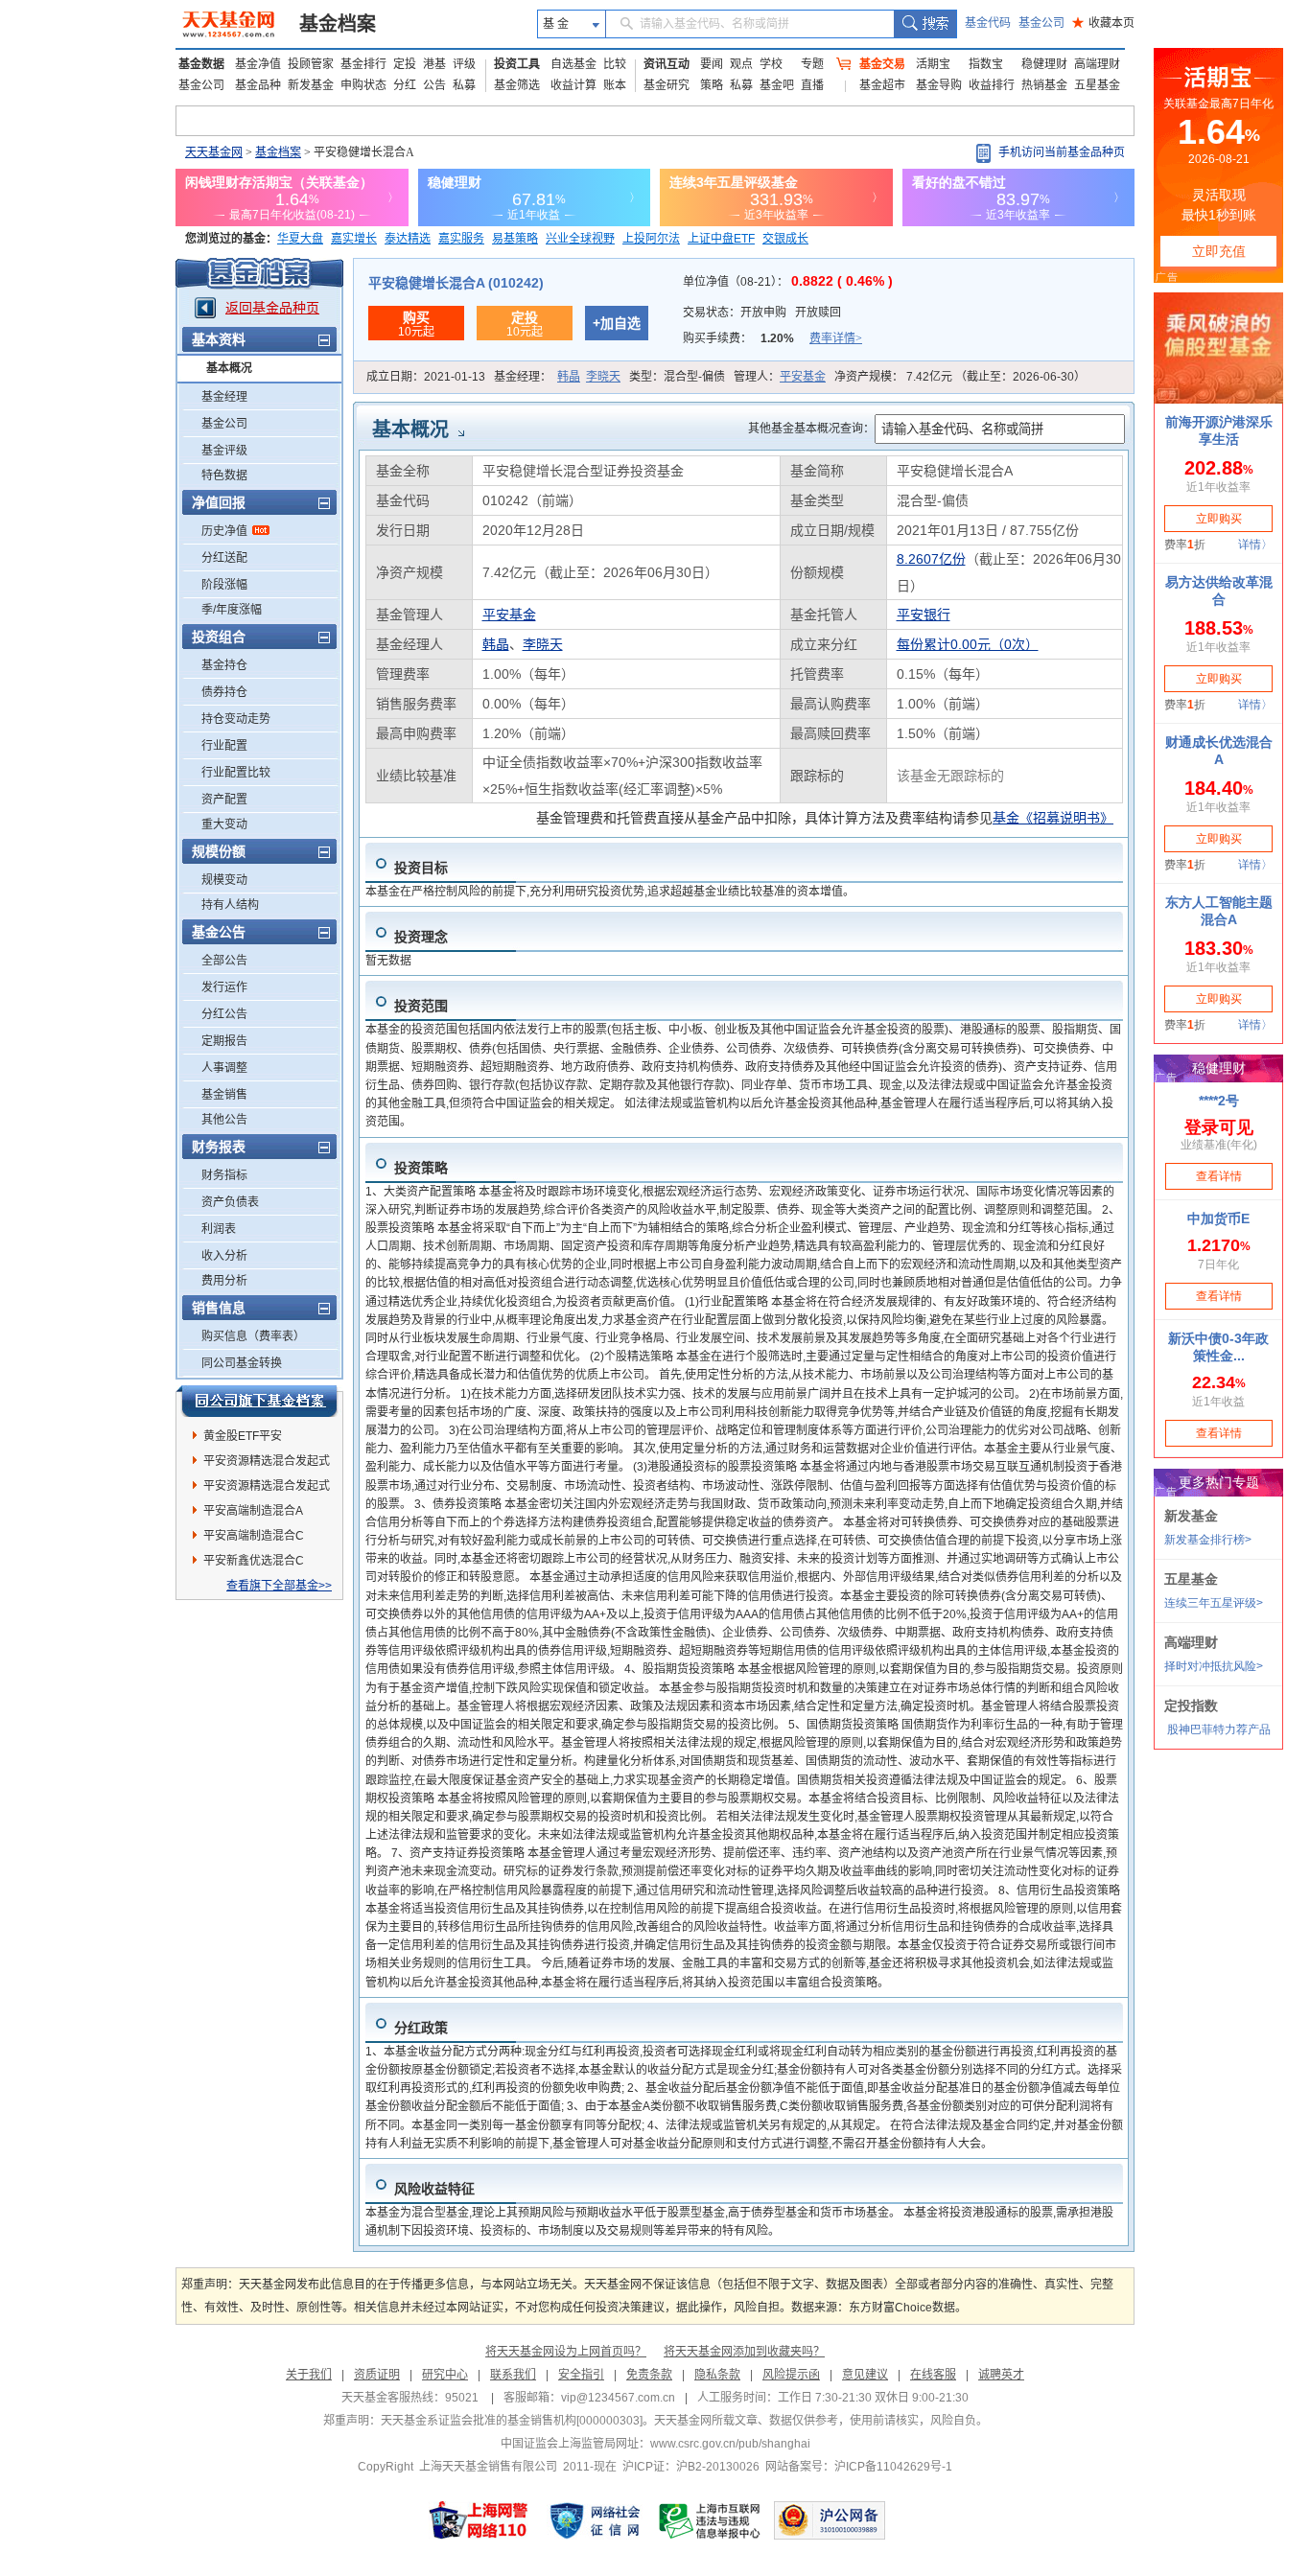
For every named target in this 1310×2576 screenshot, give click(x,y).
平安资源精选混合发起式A (267, 1464)
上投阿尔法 (651, 239)
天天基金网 (214, 152)
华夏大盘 (300, 239)
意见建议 (865, 2375)
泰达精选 (408, 239)
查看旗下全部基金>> (279, 1586)
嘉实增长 (354, 239)
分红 (405, 85)
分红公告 (224, 1014)
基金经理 (224, 397)
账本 (615, 85)
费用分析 (224, 1281)
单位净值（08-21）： (788, 282)
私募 (464, 85)
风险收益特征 (434, 2189)
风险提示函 (791, 2375)
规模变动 (224, 880)
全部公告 (224, 961)
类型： (677, 377)
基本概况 (229, 368)
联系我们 (513, 2375)
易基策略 (515, 239)
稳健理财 (1044, 64)
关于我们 (309, 2375)
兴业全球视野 (580, 239)
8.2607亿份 (931, 559)
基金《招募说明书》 (1053, 818)
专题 (812, 64)
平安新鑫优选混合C (254, 1561)
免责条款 (649, 2375)
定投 (405, 64)
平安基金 (803, 377)
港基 (434, 64)
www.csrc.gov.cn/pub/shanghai (730, 2444)
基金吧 (777, 85)
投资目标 (421, 868)
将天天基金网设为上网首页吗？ (566, 2352)
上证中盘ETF (721, 239)
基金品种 (258, 85)
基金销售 (224, 1095)
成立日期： (426, 377)
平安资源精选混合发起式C (267, 1489)
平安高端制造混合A (253, 1511)
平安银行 (924, 615)
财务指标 (224, 1175)
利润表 (219, 1229)
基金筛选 (517, 85)
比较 (615, 64)
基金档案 (338, 24)
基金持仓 (224, 665)
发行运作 (224, 987)
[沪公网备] (830, 2520)
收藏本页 (1103, 23)
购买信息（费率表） (253, 1336)
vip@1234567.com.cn (618, 2398)
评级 (464, 64)
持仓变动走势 (236, 719)
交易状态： (762, 313)
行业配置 (224, 746)
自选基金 (573, 64)
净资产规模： (960, 377)
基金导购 (939, 85)
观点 (741, 64)
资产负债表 (230, 1202)
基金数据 (201, 64)
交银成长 (785, 239)
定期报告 (224, 1041)
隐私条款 (717, 2375)
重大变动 (224, 824)
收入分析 (224, 1256)
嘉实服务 (461, 239)
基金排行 (363, 64)
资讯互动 (667, 64)
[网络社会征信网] (595, 2520)
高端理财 (1097, 64)
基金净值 (258, 64)
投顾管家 (311, 64)
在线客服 (933, 2375)
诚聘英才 (1001, 2375)
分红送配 (224, 558)
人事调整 (224, 1068)
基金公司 (1041, 23)
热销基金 (1044, 85)
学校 (771, 64)
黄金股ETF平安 (243, 1436)
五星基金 (1097, 85)
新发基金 (311, 85)
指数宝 (986, 64)
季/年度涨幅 (232, 610)
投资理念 (421, 937)
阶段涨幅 (224, 585)
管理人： (780, 377)
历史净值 (224, 531)
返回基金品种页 (272, 308)
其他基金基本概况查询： (811, 429)
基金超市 (882, 85)
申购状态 (363, 85)
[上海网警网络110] (479, 2520)
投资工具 (517, 64)
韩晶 (569, 377)
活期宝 (933, 64)
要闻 (712, 64)
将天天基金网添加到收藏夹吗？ (744, 2352)
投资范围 (421, 1006)
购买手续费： (772, 338)
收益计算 (573, 85)
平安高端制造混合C (254, 1536)
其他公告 (224, 1120)
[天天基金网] (231, 24)
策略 (712, 85)
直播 (812, 85)
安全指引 (581, 2375)
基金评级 (224, 451)
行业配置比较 (236, 773)
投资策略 (421, 1168)
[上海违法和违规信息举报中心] (711, 2520)
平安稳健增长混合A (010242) (456, 283)
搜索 (925, 24)
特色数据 (224, 476)
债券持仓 (224, 692)
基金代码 (988, 23)
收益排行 (992, 85)
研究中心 (445, 2375)
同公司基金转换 (242, 1363)
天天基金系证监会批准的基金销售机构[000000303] (512, 2421)
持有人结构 (230, 905)
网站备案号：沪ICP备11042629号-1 (859, 2467)
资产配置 (224, 800)
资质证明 (377, 2375)
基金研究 (667, 85)
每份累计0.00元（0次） (968, 644)
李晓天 (603, 377)
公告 (434, 85)
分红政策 (421, 2028)
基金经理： (557, 377)
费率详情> (836, 338)
